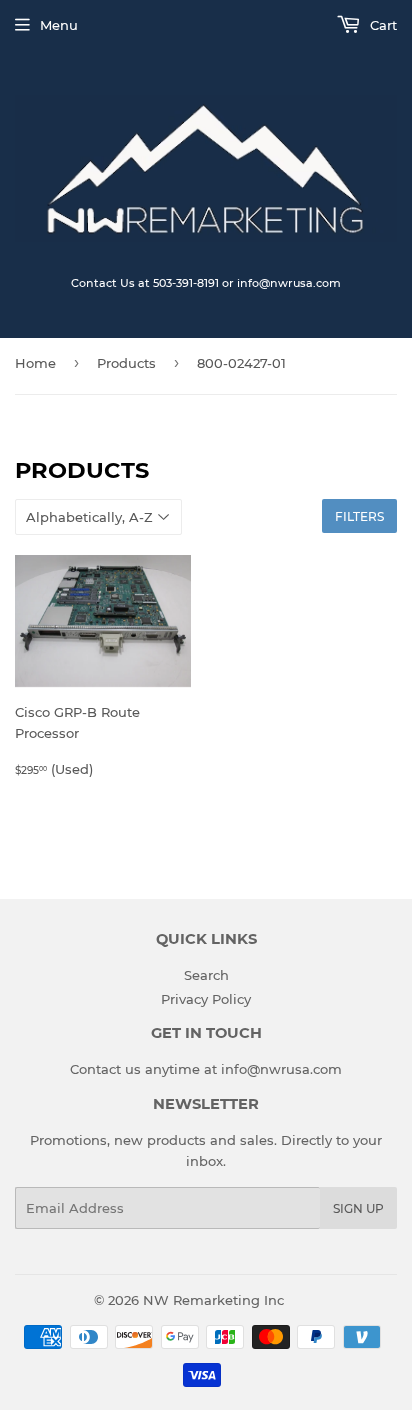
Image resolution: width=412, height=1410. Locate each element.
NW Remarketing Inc (213, 1300)
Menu (59, 25)
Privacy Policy (206, 999)
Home (35, 363)
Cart (381, 25)
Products (126, 363)
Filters (359, 516)
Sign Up (358, 1208)
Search (206, 975)
